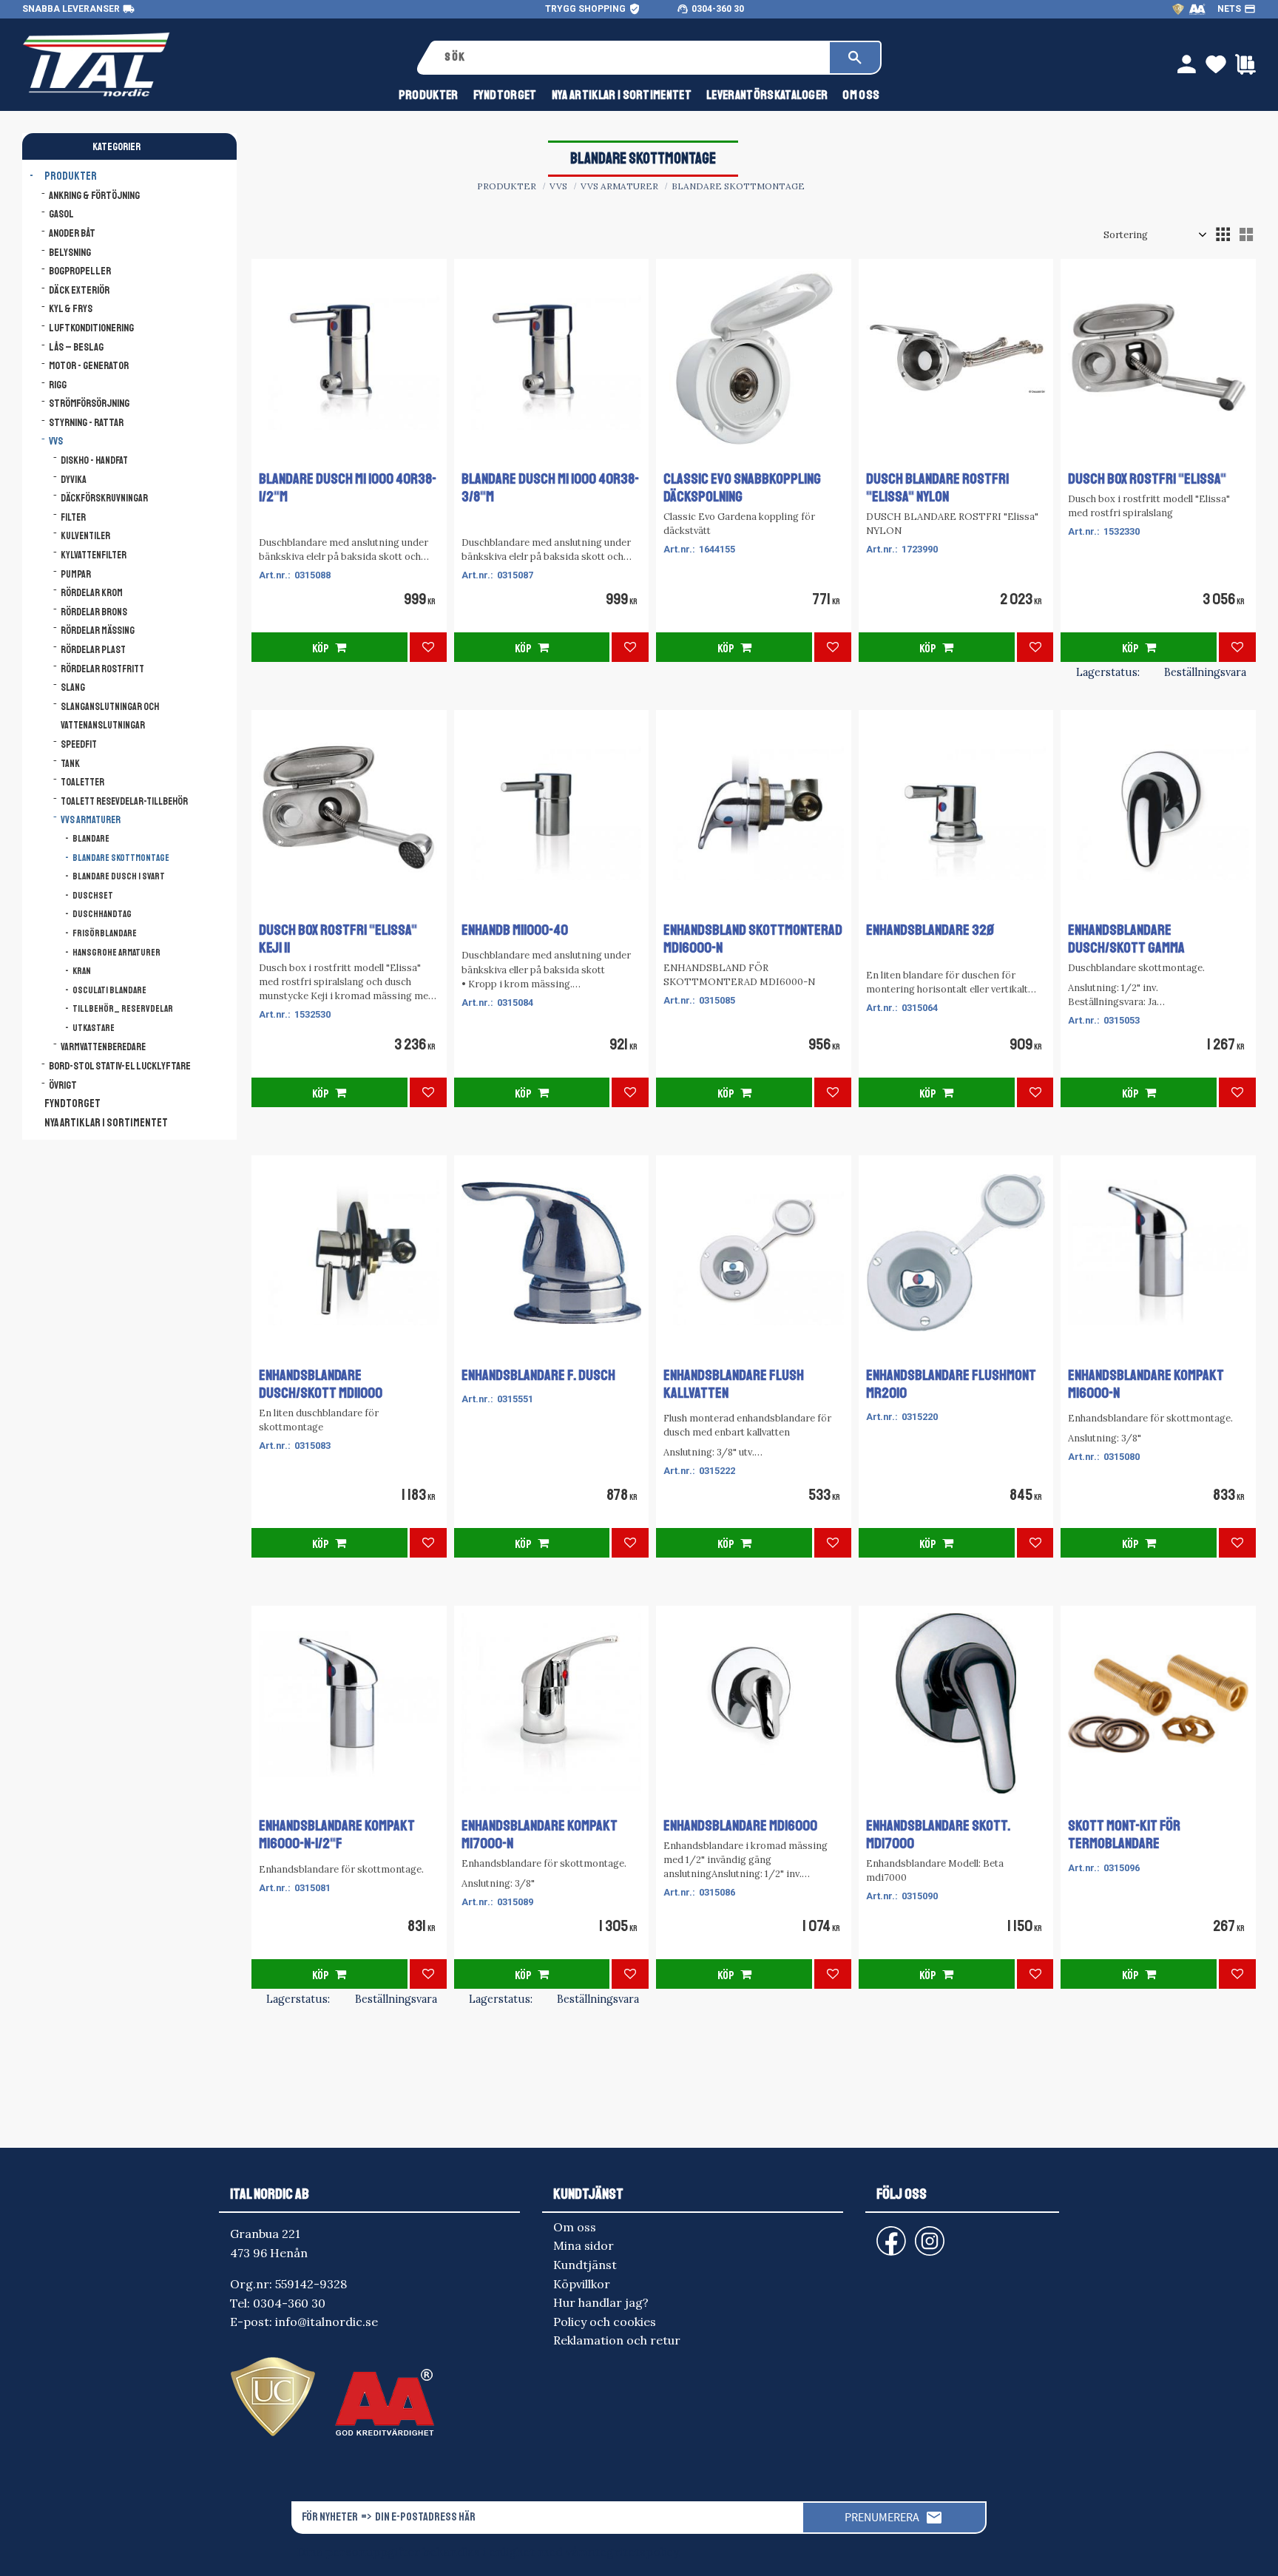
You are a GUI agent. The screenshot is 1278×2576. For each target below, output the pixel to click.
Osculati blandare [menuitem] (109, 990)
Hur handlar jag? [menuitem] (601, 2302)
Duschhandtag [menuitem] (102, 914)
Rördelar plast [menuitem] (93, 650)
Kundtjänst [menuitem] (585, 2265)
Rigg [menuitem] (58, 385)
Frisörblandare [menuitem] (105, 933)
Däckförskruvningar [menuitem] (104, 498)
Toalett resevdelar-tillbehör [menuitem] (124, 801)
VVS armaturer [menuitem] (91, 820)
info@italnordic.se (327, 2322)
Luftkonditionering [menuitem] (91, 328)
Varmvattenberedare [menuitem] (103, 1047)
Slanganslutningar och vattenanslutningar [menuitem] (110, 716)
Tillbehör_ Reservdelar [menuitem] (123, 1009)
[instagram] (888, 2234)
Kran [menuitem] (82, 971)
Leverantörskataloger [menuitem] (767, 95)
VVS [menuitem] (56, 441)
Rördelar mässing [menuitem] (98, 631)
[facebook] (879, 2234)
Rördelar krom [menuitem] (92, 593)
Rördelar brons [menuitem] (94, 612)
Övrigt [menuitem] (63, 1085)
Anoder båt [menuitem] (72, 233)
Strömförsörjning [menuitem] (89, 403)
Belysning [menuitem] (70, 252)
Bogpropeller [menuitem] (80, 271)
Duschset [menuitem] (93, 896)
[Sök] (855, 58)
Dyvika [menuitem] (74, 480)
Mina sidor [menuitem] (584, 2245)
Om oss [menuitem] (861, 95)
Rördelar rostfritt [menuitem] (102, 669)
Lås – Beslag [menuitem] (76, 347)
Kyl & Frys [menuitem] (71, 308)
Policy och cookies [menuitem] (605, 2322)
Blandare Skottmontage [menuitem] (121, 858)
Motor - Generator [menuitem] (89, 365)
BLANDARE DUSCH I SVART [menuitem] (119, 876)
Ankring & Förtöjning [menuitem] (94, 195)
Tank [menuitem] (70, 764)
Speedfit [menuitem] (79, 744)
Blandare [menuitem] (91, 839)
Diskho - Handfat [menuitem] (94, 460)
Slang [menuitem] (73, 687)
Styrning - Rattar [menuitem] (86, 422)
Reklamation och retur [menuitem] (617, 2340)
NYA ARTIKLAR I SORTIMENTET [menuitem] (622, 95)
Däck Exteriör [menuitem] (79, 290)
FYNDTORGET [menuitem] (505, 95)
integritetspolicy (631, 2552)
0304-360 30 (718, 9)
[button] (1223, 234)
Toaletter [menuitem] (82, 782)
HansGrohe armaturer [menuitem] (116, 953)
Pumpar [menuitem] (76, 574)
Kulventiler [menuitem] (85, 536)
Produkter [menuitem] (429, 95)
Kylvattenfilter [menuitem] (94, 555)
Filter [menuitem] (73, 517)
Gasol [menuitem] (61, 214)
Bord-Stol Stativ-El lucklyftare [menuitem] (120, 1066)
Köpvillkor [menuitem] (582, 2284)
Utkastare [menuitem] (94, 1028)
